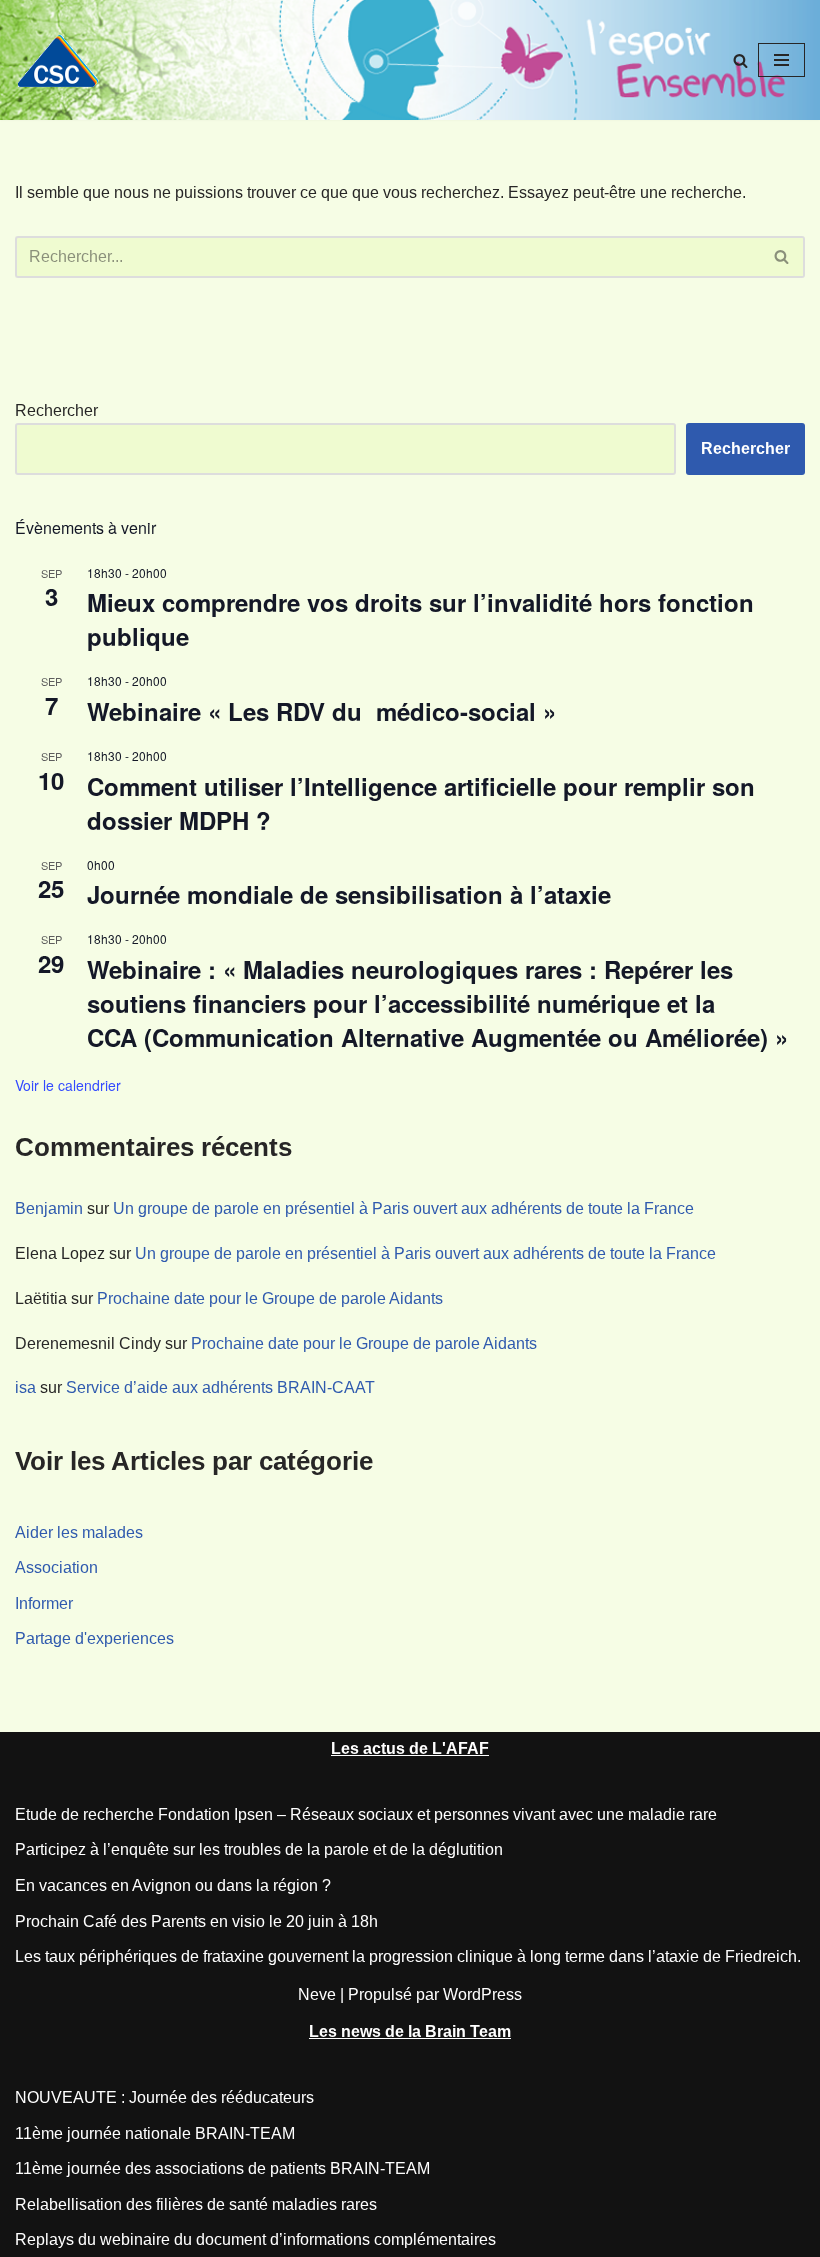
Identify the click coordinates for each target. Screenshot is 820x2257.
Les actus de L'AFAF (410, 1748)
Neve (317, 1994)
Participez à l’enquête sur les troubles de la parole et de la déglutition (259, 1849)
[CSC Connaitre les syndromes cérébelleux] (65, 60)
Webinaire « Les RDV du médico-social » (328, 711)
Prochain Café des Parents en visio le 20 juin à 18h (196, 1921)
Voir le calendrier (68, 1085)
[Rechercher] (740, 60)
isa (25, 1387)
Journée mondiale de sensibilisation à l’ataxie (349, 894)
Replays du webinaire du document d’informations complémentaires (255, 2239)
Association (56, 1567)
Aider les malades (79, 1532)
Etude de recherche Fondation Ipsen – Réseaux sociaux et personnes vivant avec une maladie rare (366, 1814)
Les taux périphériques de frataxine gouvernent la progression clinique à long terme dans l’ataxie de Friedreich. (408, 1956)
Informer (44, 1603)
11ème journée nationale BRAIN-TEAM (155, 2133)
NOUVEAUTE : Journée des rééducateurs (164, 2097)
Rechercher (56, 410)
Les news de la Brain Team (410, 2031)
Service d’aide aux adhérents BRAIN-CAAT (220, 1387)
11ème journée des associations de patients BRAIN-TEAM (222, 2168)
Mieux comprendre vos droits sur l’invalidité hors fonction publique (420, 619)
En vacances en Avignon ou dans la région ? (173, 1885)
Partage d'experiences (94, 1638)
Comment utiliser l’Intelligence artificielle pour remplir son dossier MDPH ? (421, 803)
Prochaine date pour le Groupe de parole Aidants (270, 1298)
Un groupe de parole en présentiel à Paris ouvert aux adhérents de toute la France (403, 1208)
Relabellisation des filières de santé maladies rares (196, 2204)
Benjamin (49, 1208)
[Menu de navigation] (781, 60)
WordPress (482, 1994)
